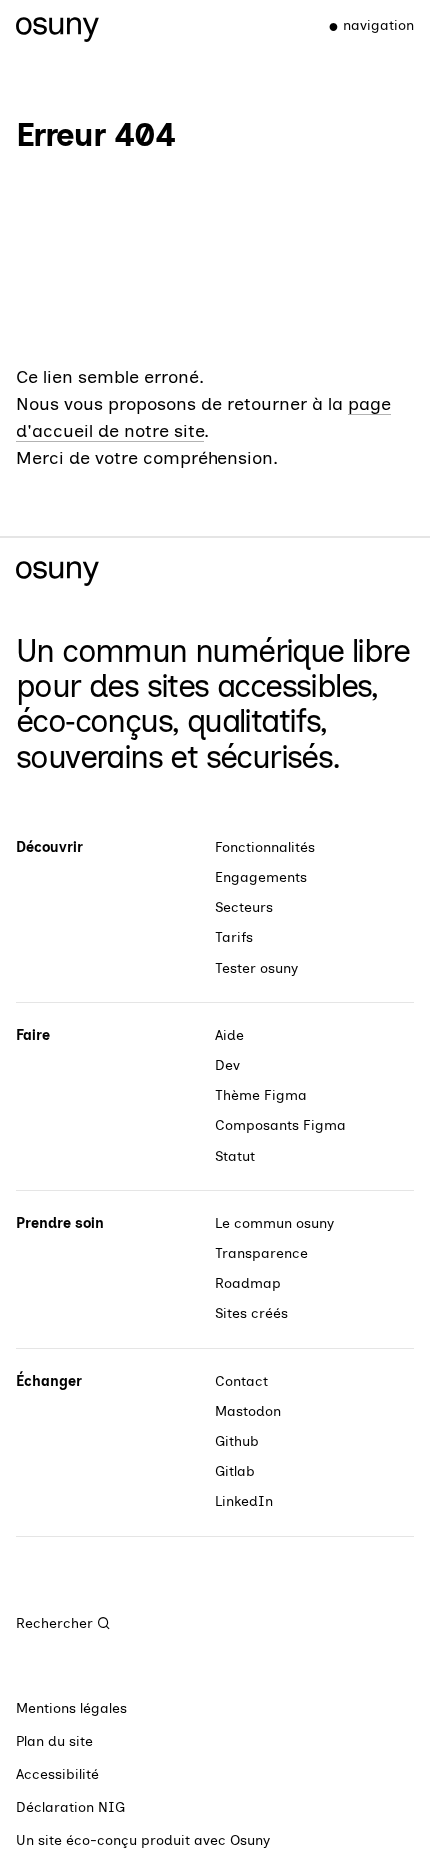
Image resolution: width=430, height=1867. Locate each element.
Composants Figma (280, 1125)
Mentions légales (71, 1708)
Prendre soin (60, 1223)
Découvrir (49, 847)
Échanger (49, 1381)
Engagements (261, 877)
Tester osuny (256, 968)
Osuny (250, 1840)
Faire (33, 1035)
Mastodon (248, 1411)
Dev (227, 1065)
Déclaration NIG (70, 1807)
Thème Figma (261, 1095)
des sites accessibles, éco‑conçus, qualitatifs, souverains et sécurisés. (197, 721)
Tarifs (234, 937)
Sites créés (251, 1313)
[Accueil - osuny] (57, 26)
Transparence (261, 1253)
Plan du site (54, 1741)
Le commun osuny (274, 1223)
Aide (229, 1035)
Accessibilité (57, 1774)
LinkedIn (244, 1501)
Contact (241, 1381)
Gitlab (235, 1471)
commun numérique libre (235, 651)
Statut (235, 1156)
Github (237, 1441)
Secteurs (244, 907)
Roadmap (248, 1283)
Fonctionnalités (265, 847)
